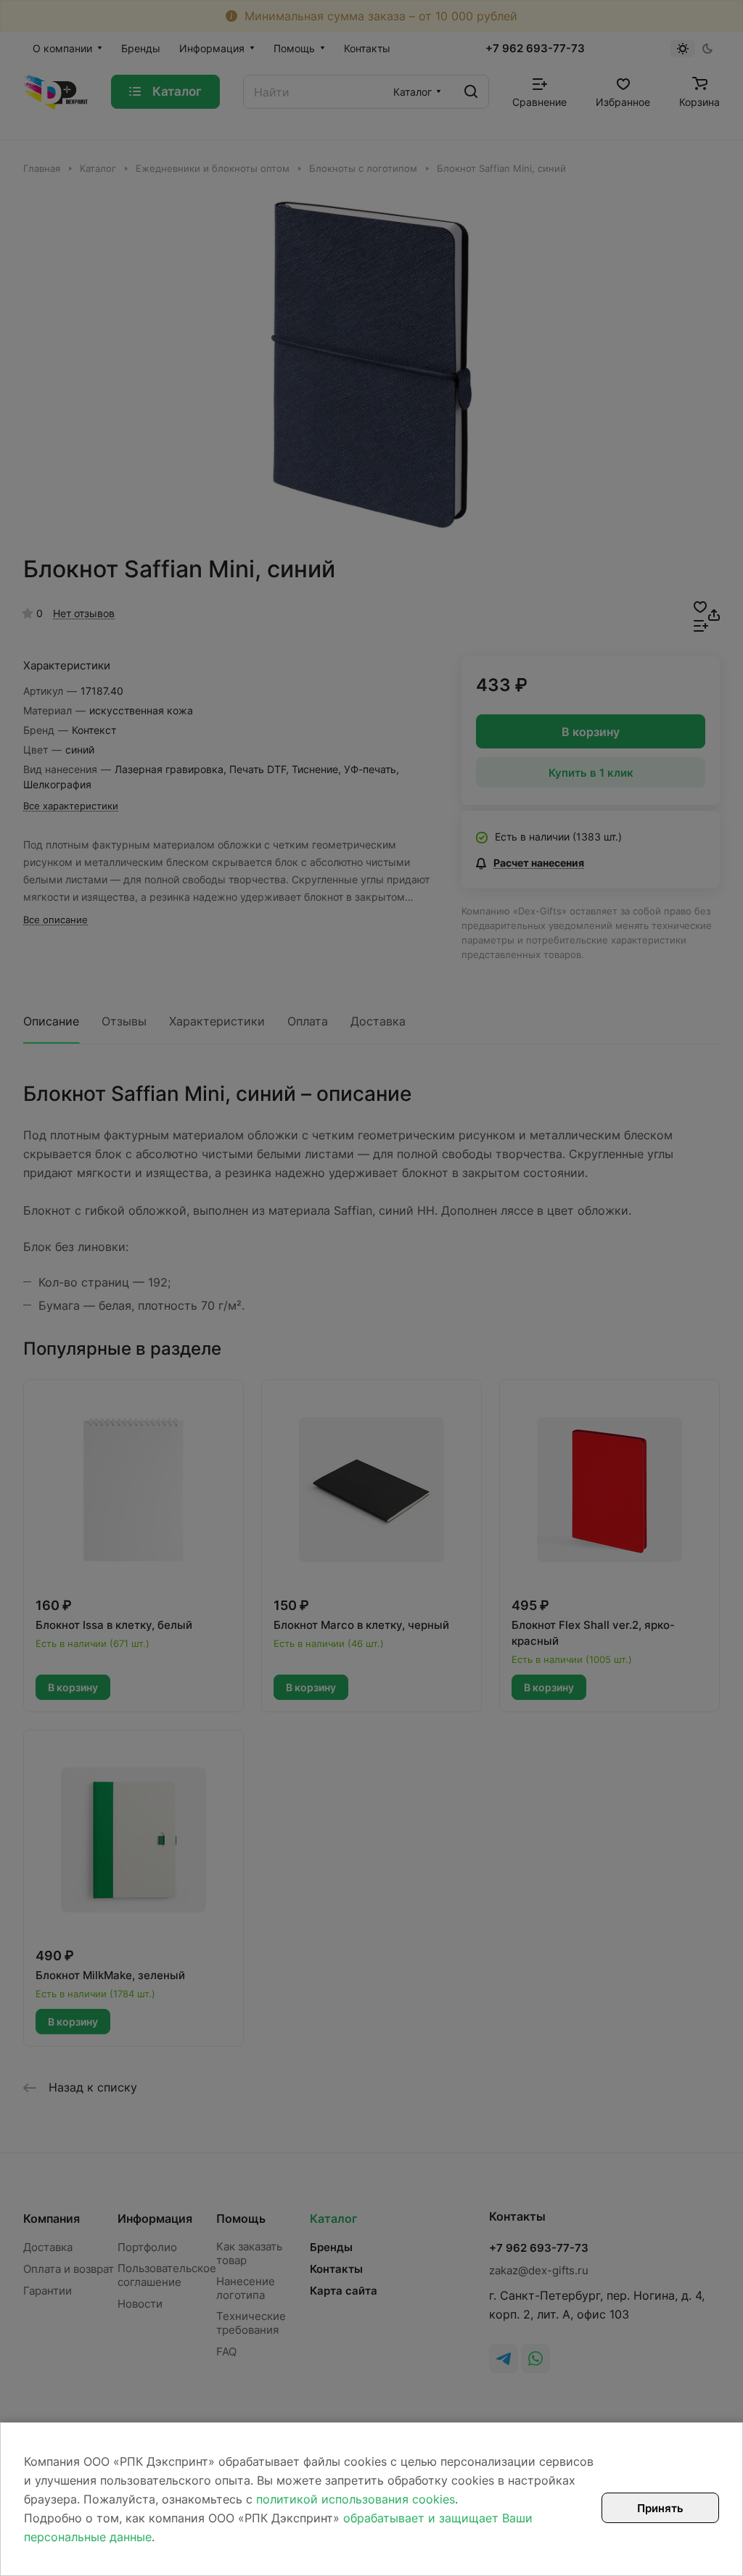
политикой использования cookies (356, 2499)
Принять (660, 2508)
